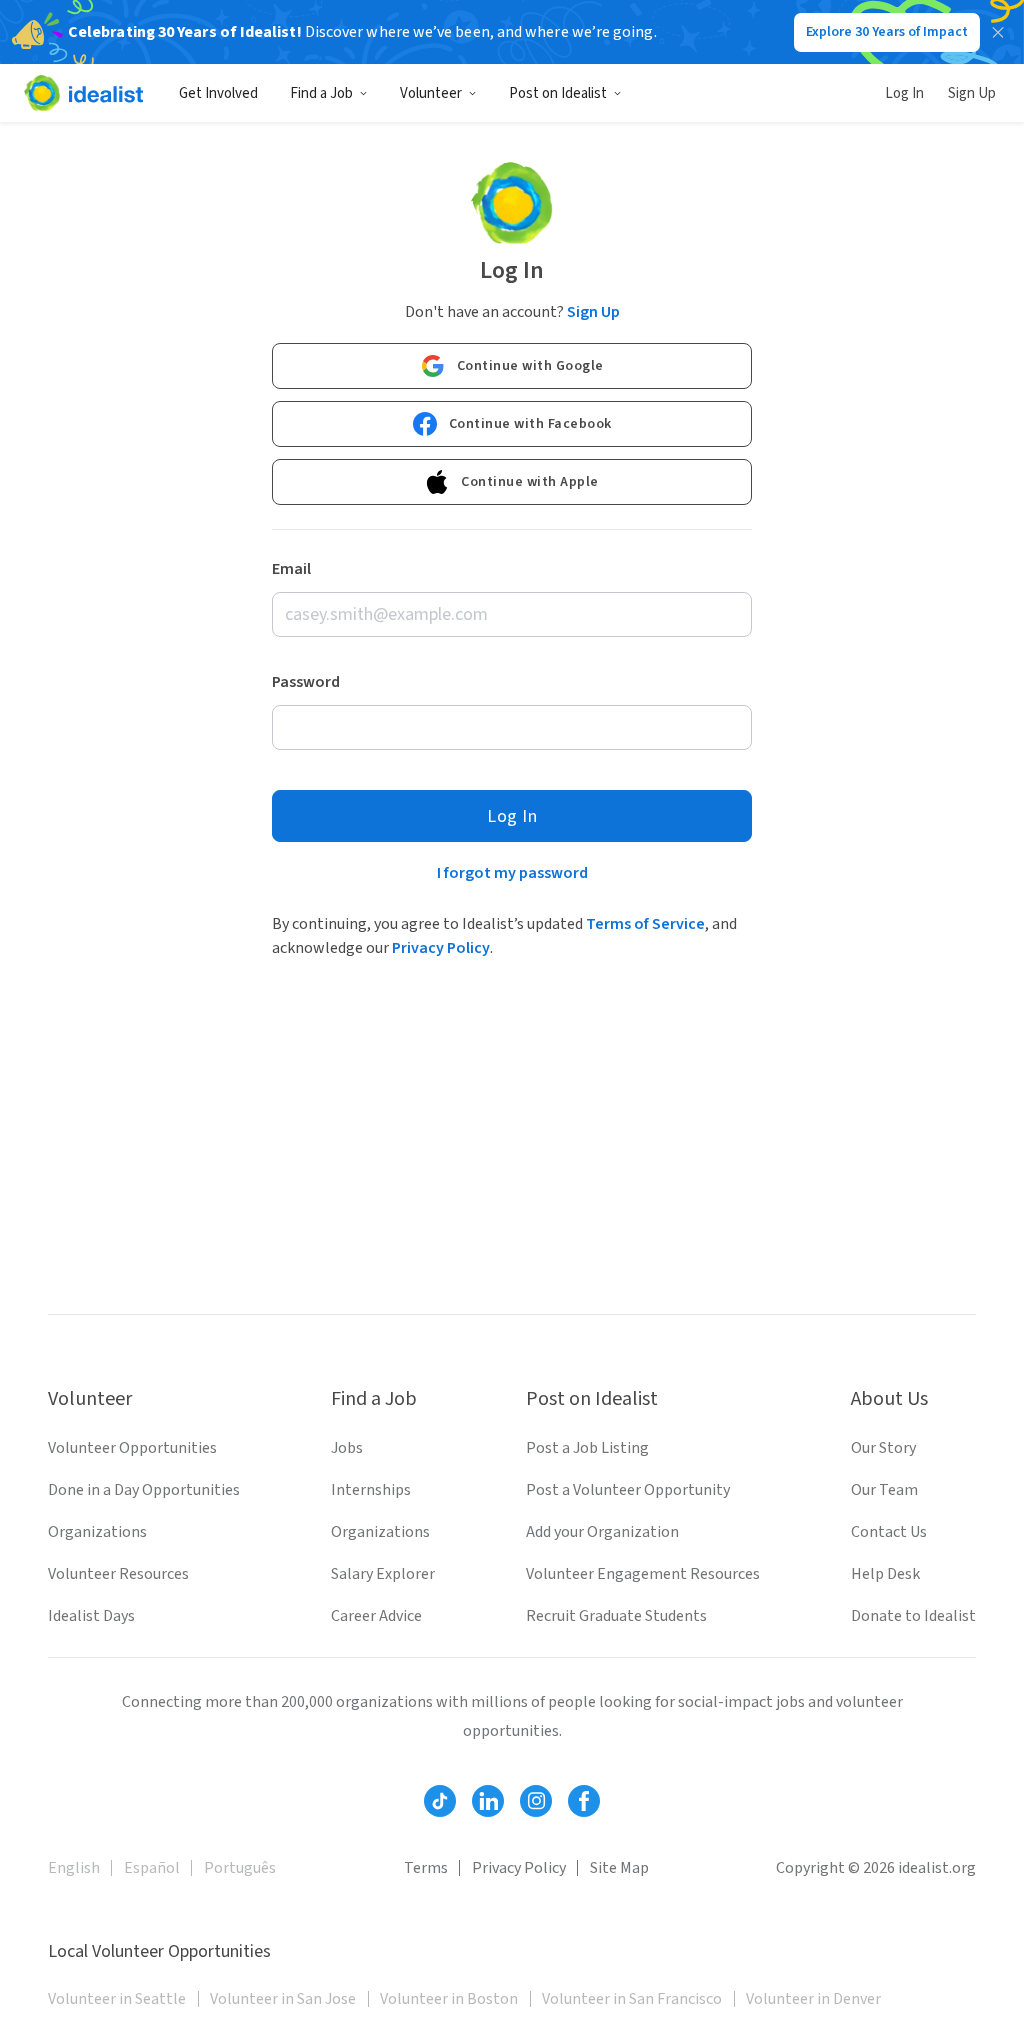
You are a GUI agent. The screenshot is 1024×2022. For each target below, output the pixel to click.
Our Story (883, 1448)
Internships (371, 1490)
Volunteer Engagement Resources (643, 1574)
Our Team (884, 1490)
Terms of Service (645, 924)
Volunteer (431, 93)
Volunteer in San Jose (283, 1999)
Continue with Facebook (530, 424)
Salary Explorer (383, 1574)
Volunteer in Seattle (117, 1999)
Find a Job (321, 93)
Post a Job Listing (587, 1448)
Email (291, 569)
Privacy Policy (441, 948)
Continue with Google (530, 366)
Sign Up (972, 93)
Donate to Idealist (913, 1616)
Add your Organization (602, 1532)
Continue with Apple (530, 482)
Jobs (347, 1448)
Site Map (619, 1868)
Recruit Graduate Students (616, 1616)
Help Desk (885, 1574)
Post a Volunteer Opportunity (628, 1490)
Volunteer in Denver (813, 1999)
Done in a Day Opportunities (144, 1490)
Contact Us (889, 1532)
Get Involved (218, 93)
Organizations (97, 1532)
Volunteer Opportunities (132, 1448)
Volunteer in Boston (449, 1999)
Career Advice (376, 1616)
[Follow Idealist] (440, 1801)
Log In (904, 93)
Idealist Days (91, 1616)
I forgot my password (512, 873)
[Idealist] (83, 93)
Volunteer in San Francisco (632, 1999)
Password (306, 682)
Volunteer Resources (118, 1574)
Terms (426, 1868)
